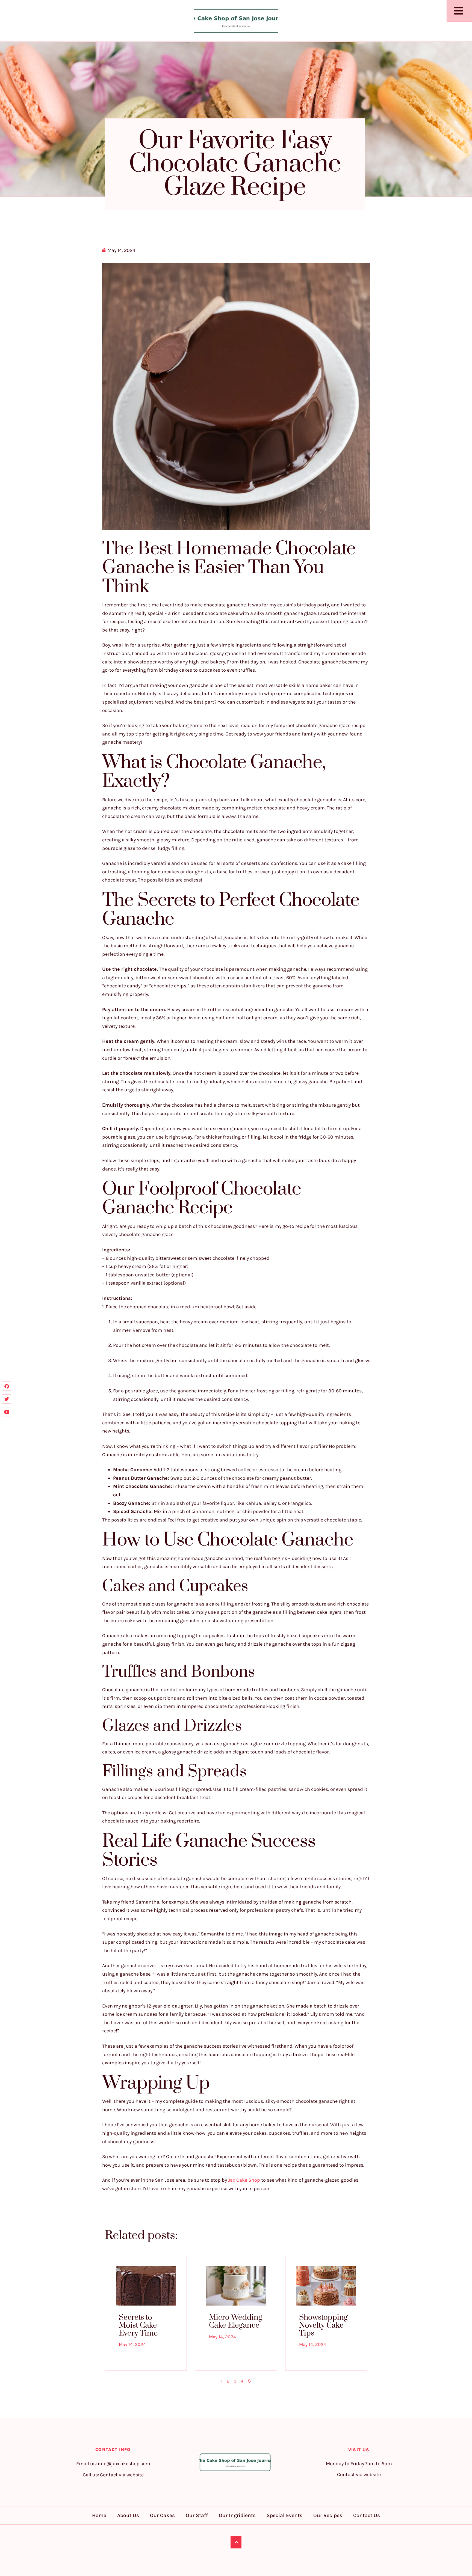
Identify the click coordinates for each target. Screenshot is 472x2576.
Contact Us (367, 2515)
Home (99, 2515)
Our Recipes (328, 2515)
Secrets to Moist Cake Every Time (138, 2325)
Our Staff (197, 2515)
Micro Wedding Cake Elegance (236, 2321)
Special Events (284, 2515)
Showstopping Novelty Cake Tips (323, 2325)
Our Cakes (162, 2515)
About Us (128, 2515)
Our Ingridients (237, 2515)
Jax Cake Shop (244, 2180)
